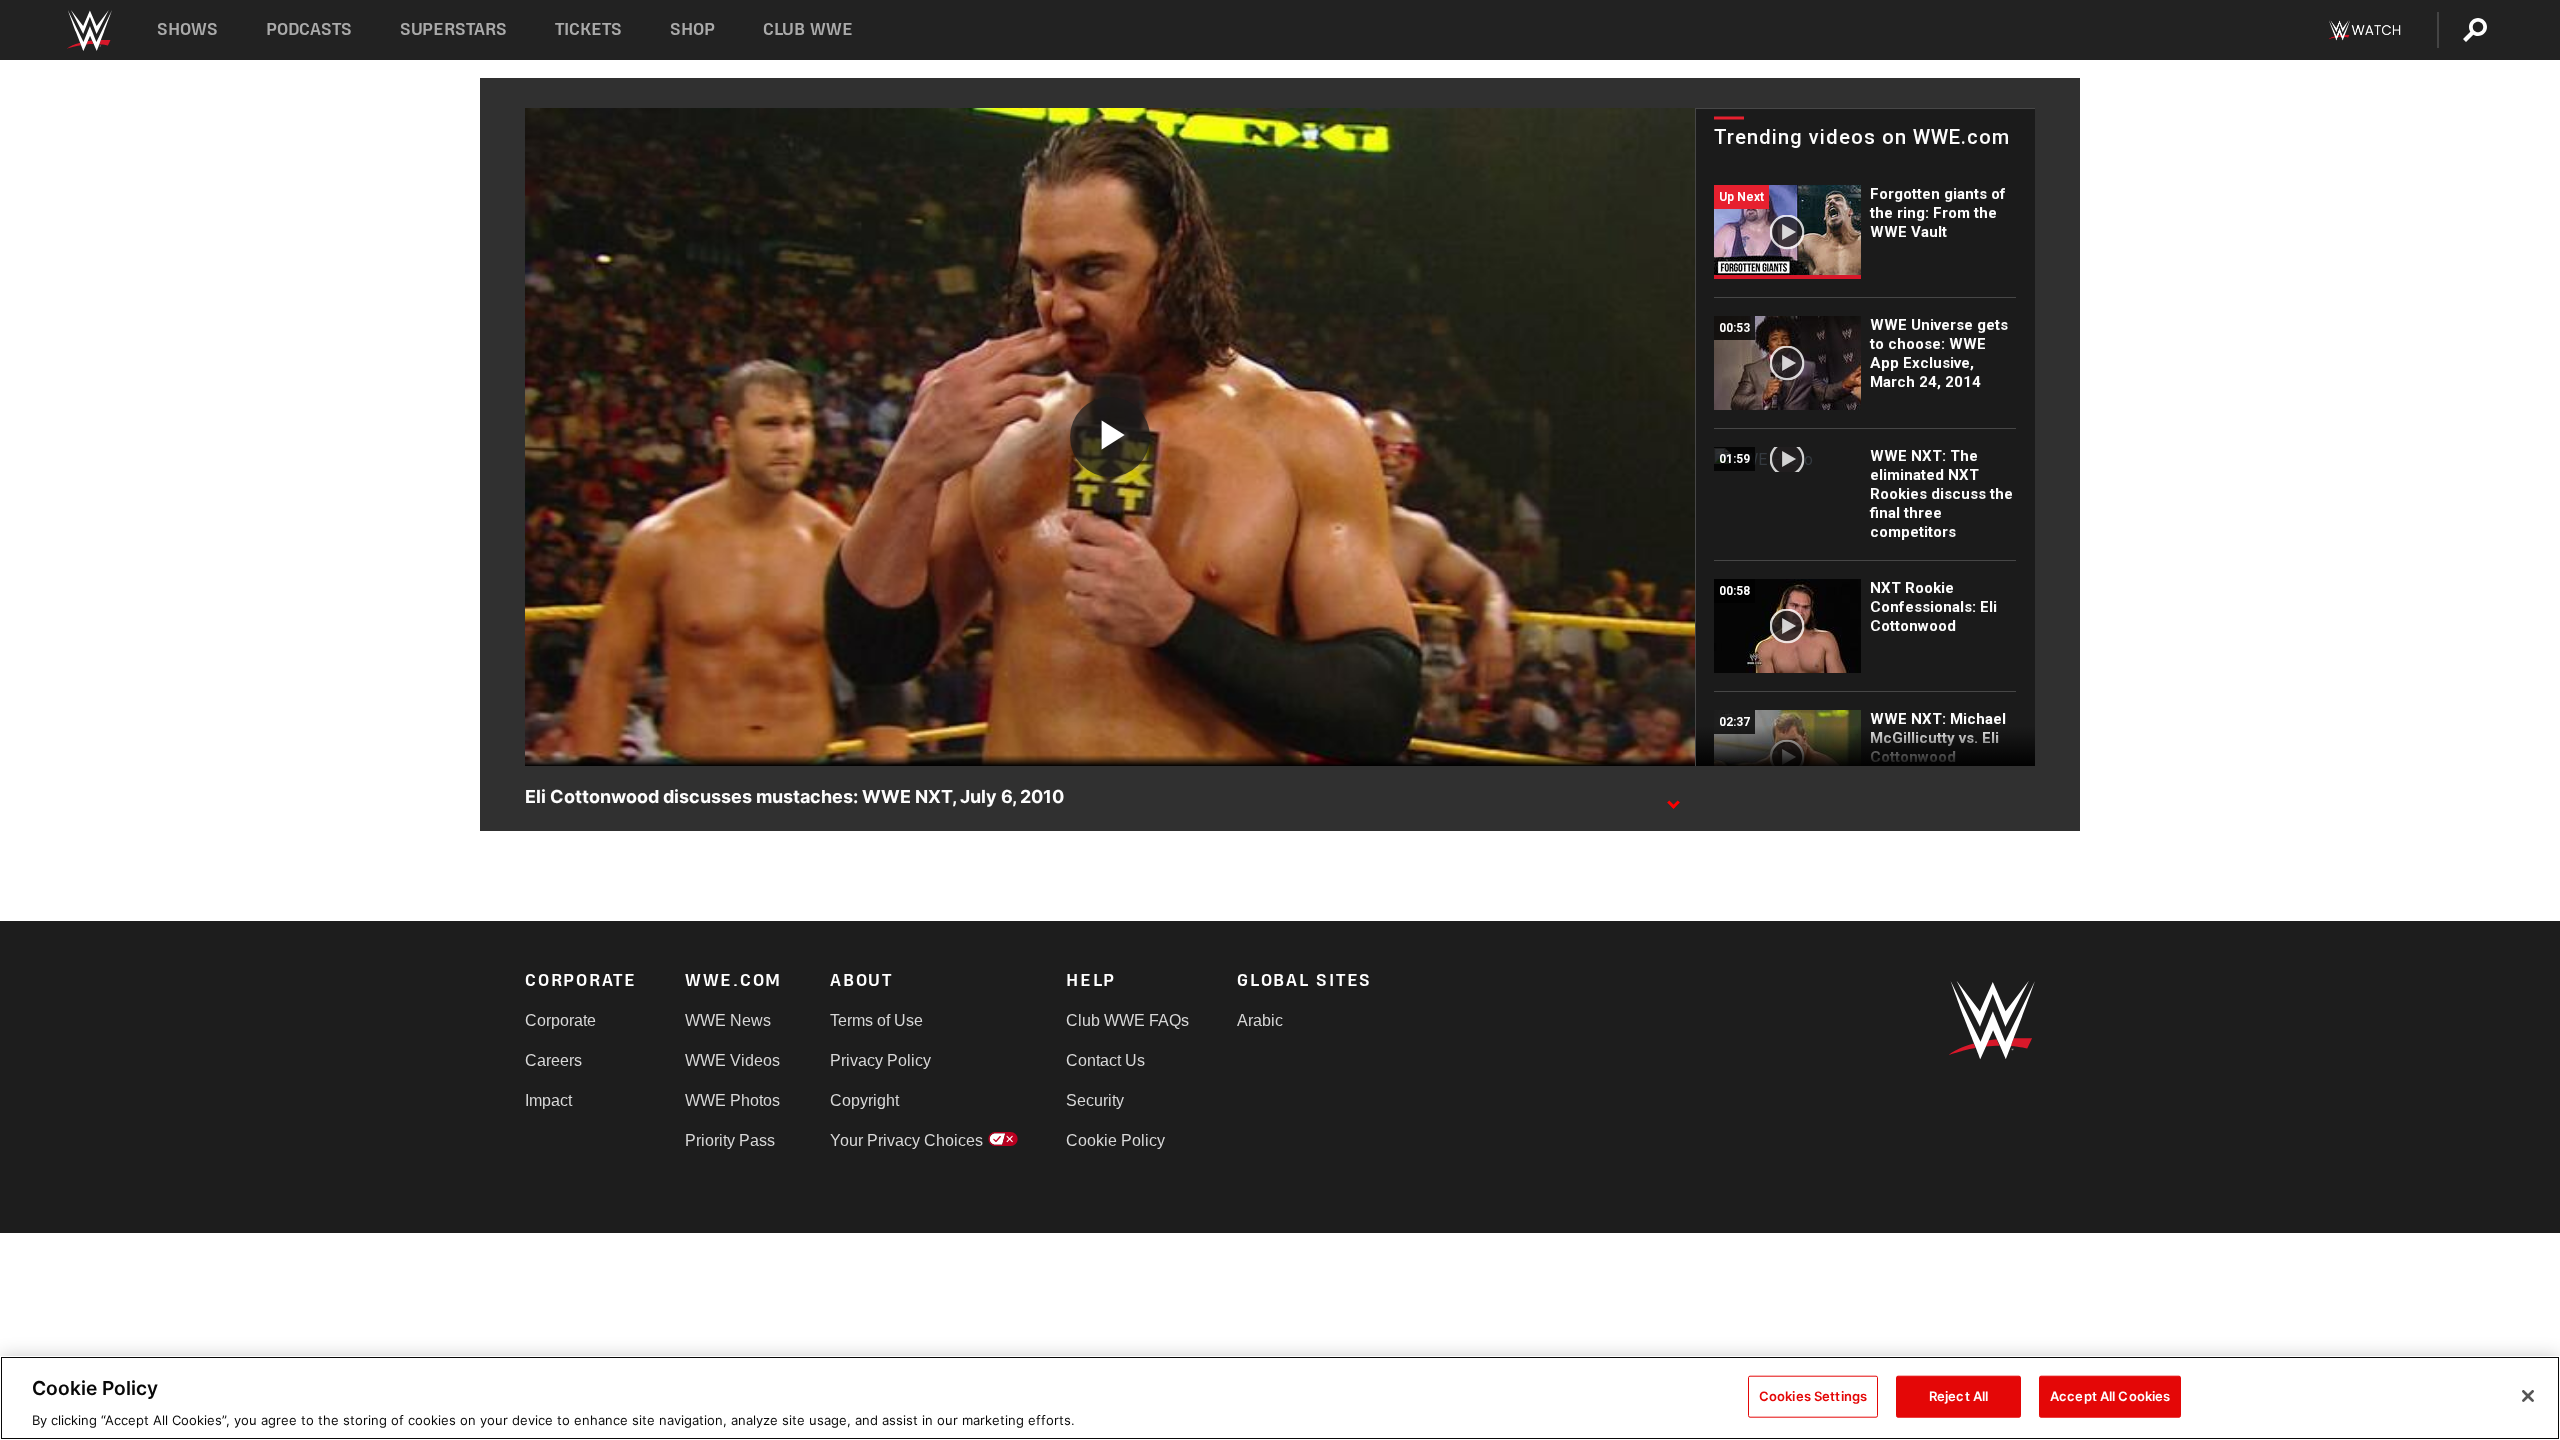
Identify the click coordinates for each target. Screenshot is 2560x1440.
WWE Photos (732, 1100)
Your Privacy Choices (906, 1140)
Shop (692, 29)
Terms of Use (876, 1020)
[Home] (88, 30)
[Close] (2528, 1396)
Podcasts (309, 29)
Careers (553, 1060)
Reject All (1958, 1395)
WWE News (728, 1020)
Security (1095, 1100)
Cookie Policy (1115, 1140)
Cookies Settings (1813, 1395)
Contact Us (1105, 1060)
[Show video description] (1673, 798)
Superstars (454, 29)
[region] (1280, 1398)
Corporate (560, 1020)
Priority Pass (730, 1140)
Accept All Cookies (2110, 1395)
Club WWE (808, 29)
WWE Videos (732, 1060)
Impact (548, 1100)
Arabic (1260, 1020)
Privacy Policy (880, 1060)
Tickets (588, 29)
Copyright (864, 1100)
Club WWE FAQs (1127, 1020)
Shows (187, 29)
